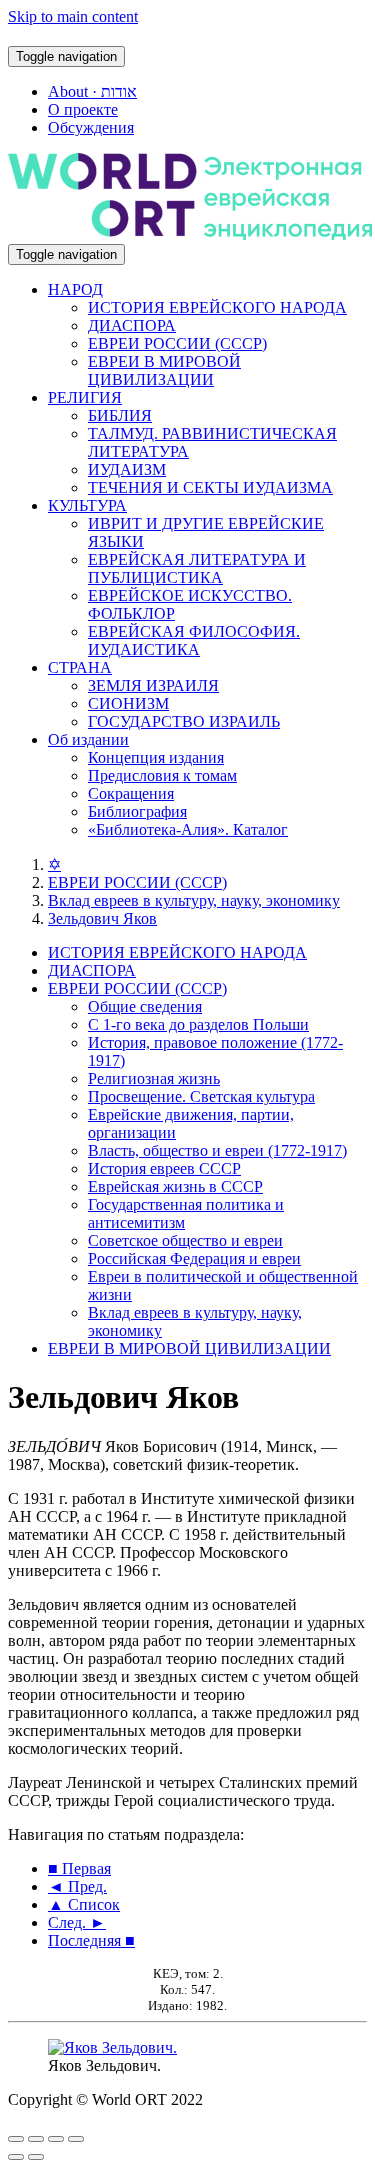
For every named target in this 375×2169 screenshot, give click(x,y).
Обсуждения (91, 127)
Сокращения (131, 793)
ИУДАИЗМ (127, 469)
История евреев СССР (164, 1168)
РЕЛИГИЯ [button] (85, 397)
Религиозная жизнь (154, 1078)
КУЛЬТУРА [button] (87, 505)
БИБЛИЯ (120, 415)
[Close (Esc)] (16, 2139)
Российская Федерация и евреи (194, 1258)
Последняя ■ (91, 1940)
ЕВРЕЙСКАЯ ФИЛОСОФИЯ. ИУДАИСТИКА (194, 640)
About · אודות (92, 91)
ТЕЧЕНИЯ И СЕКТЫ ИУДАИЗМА (210, 487)
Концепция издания (156, 757)
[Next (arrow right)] (36, 2157)
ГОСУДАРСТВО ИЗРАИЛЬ (184, 721)
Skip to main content (73, 16)
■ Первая (79, 1868)
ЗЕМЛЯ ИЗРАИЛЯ (153, 685)
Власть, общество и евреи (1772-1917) (217, 1150)
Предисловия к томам (162, 775)
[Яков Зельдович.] (112, 2047)
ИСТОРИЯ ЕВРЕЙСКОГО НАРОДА (217, 307)
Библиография (137, 811)
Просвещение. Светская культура (201, 1096)
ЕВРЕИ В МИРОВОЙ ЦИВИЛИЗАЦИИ (164, 370)
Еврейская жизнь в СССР (175, 1186)
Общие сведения (145, 1006)
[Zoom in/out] (76, 2139)
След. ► (77, 1922)
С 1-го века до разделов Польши (198, 1024)
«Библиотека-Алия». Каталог (188, 829)
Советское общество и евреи (185, 1240)
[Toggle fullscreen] (56, 2139)
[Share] (36, 2139)
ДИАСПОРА (132, 325)
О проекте (83, 109)
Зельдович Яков (102, 918)
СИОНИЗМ (128, 703)
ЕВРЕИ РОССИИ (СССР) (177, 343)
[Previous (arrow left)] (16, 2157)
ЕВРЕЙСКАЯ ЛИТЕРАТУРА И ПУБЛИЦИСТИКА (197, 568)
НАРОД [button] (75, 289)
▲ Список (84, 1904)
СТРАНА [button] (80, 667)
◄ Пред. (77, 1886)
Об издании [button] (88, 739)
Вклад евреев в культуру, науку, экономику (194, 900)
